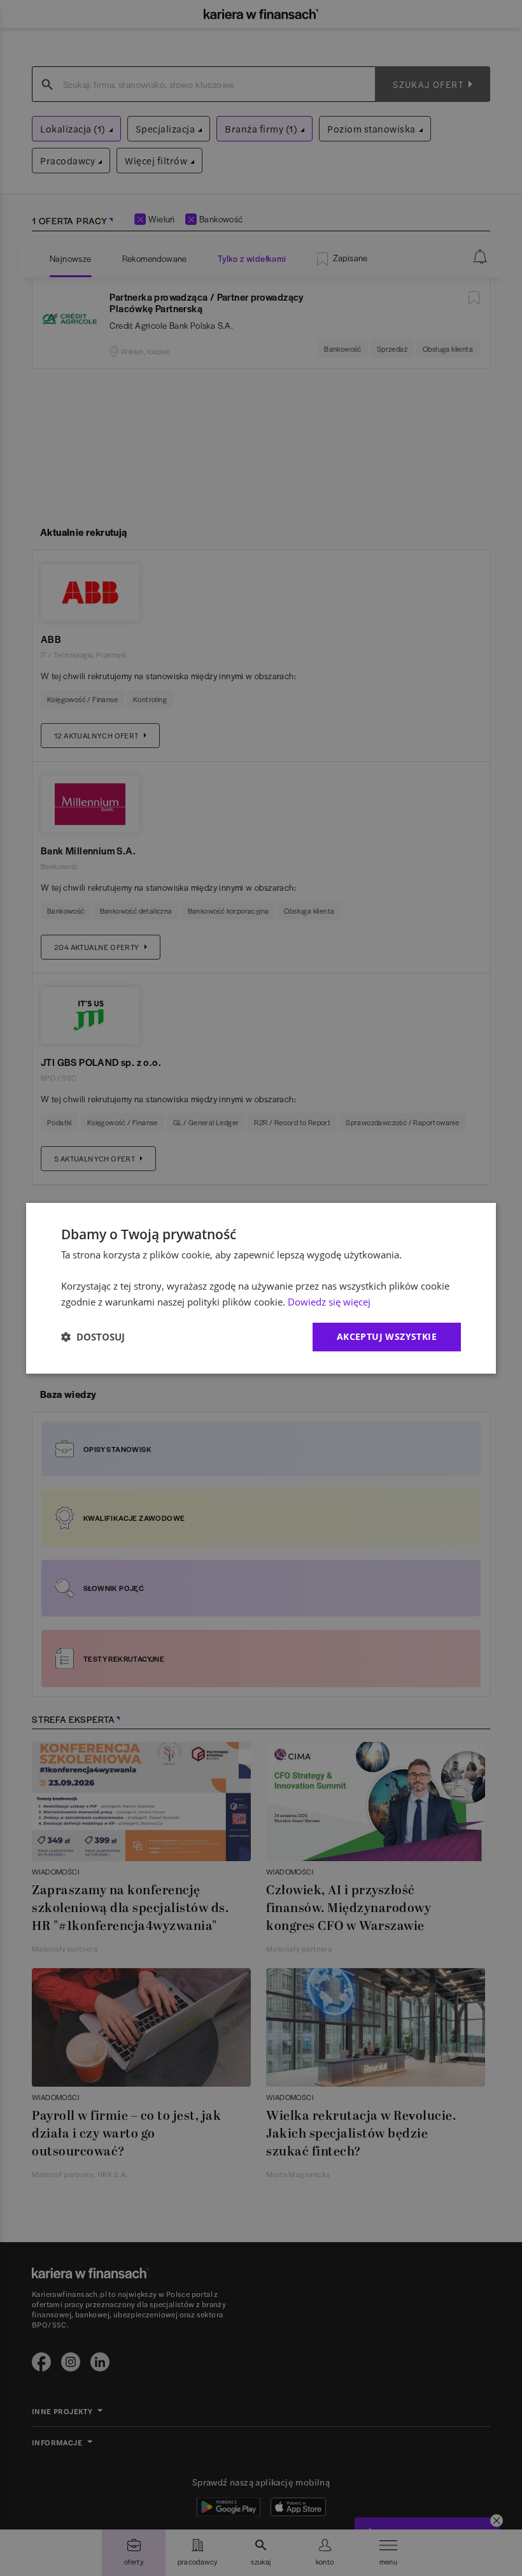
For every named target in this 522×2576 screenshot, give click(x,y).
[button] (93, 1337)
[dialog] (261, 1288)
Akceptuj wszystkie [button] (387, 1336)
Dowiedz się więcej (329, 1302)
